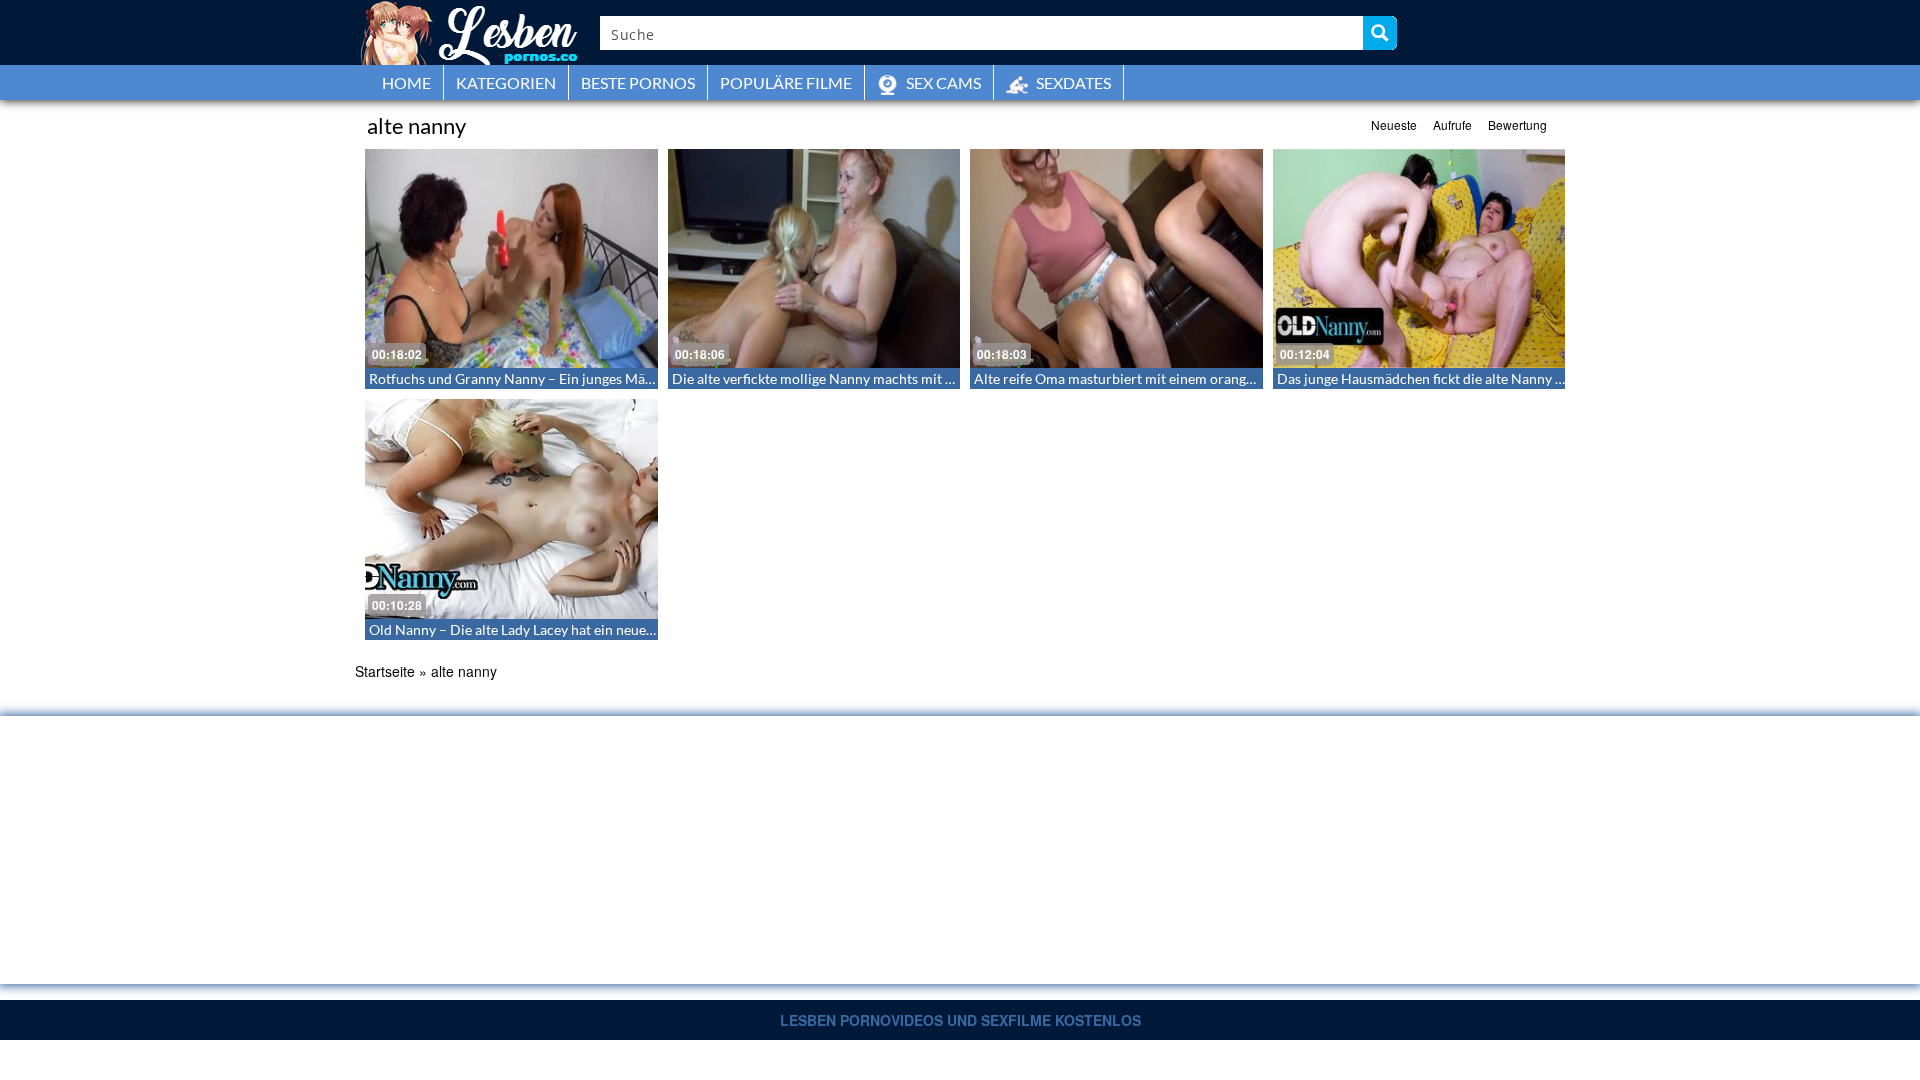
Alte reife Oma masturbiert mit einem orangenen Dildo (1144, 378)
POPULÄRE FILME (786, 82)
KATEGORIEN (506, 82)
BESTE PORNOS (638, 82)
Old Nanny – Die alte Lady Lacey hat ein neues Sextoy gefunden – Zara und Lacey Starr (634, 629)
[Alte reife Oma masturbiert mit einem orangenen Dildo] (1116, 258)
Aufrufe (1452, 124)
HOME (406, 82)
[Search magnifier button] (1380, 33)
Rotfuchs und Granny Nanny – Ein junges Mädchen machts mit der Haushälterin (616, 378)
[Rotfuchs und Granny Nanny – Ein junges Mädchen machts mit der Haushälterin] (511, 258)
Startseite (385, 671)
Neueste (1394, 124)
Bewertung (1517, 124)
